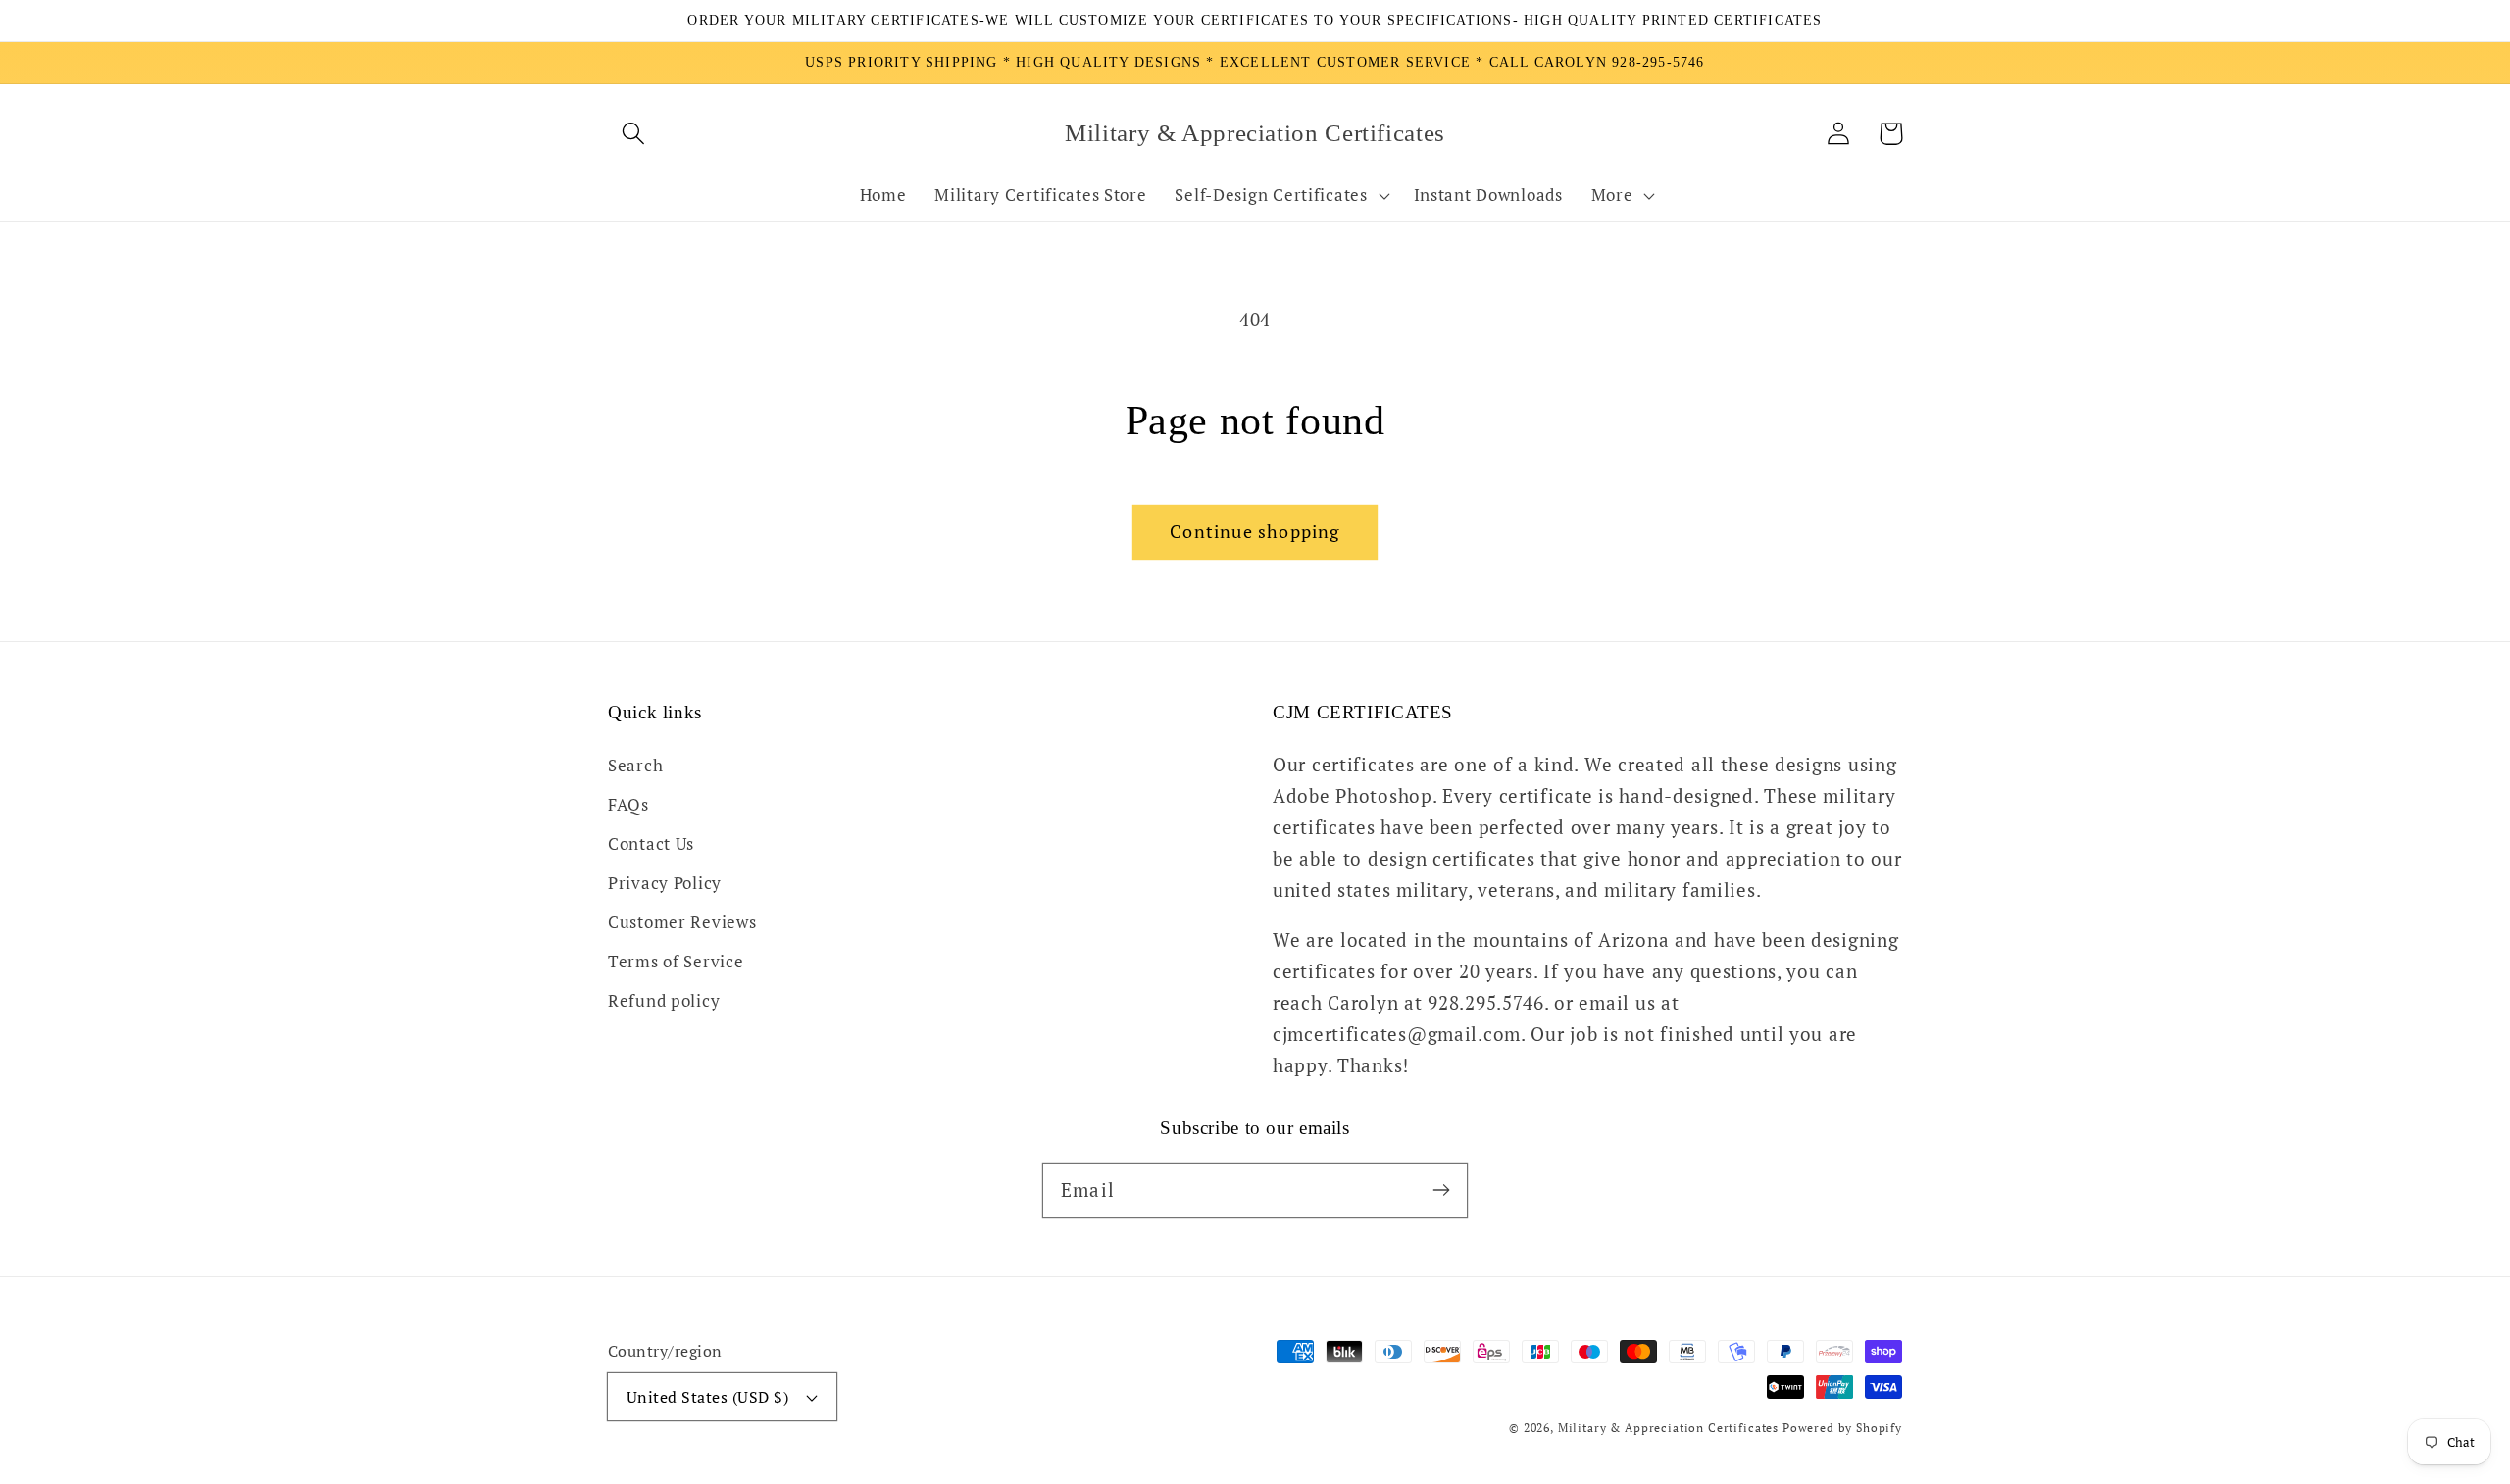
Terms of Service (676, 962)
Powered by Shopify (1842, 1428)
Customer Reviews (682, 922)
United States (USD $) (707, 1397)
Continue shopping (1255, 531)
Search (635, 766)
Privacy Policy (665, 883)
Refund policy (664, 1001)
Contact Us (651, 844)
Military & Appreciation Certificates (1668, 1428)
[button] (634, 134)
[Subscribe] (1441, 1190)
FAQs (628, 805)
